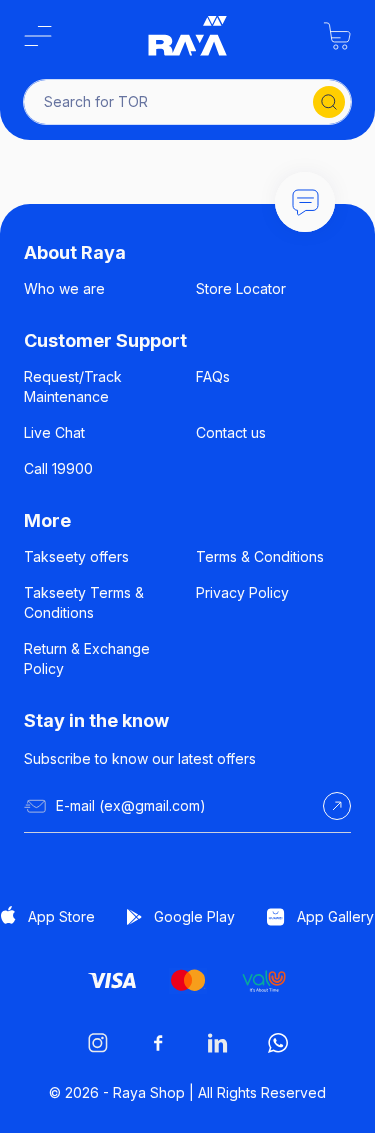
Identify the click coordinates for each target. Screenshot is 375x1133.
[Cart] (337, 36)
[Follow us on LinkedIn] (218, 1043)
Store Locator (241, 288)
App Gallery (335, 916)
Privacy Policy (242, 592)
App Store (61, 916)
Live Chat (54, 432)
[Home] (188, 36)
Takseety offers (76, 556)
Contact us (231, 432)
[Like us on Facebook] (158, 1043)
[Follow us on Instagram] (98, 1043)
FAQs (213, 376)
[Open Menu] (38, 36)
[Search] (329, 102)
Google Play (194, 916)
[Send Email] (337, 806)
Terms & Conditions (260, 556)
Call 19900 (58, 468)
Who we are (64, 288)
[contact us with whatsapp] (305, 202)
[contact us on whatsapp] (278, 1043)
